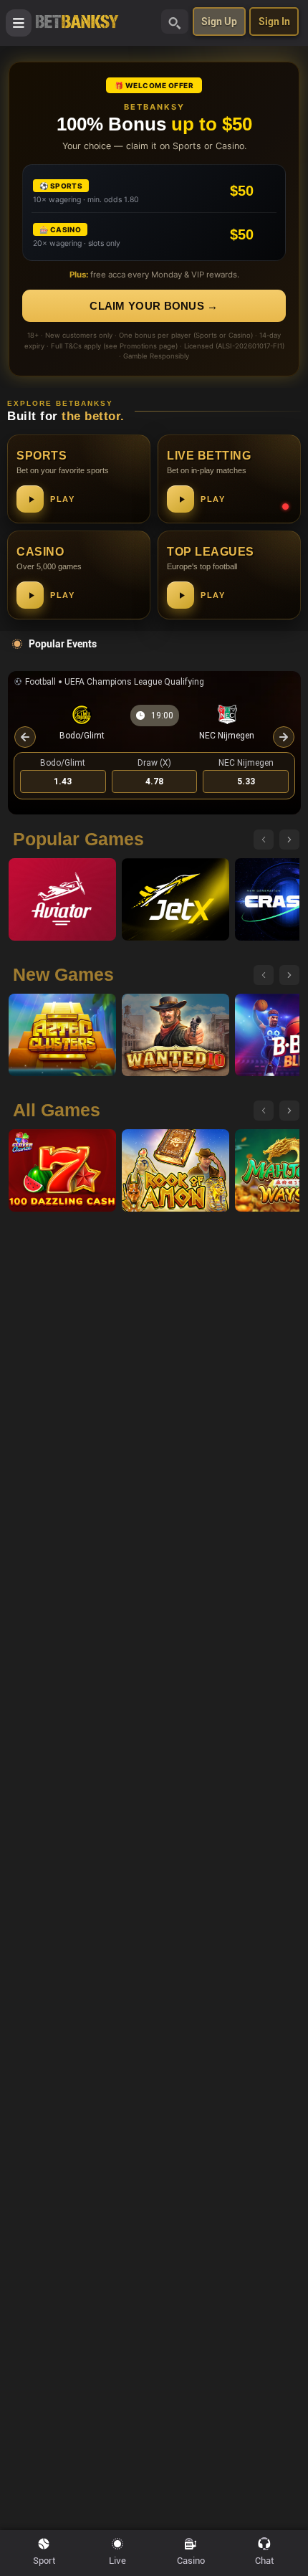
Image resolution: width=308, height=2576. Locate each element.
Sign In (274, 22)
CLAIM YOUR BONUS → (154, 306)
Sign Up (219, 22)
